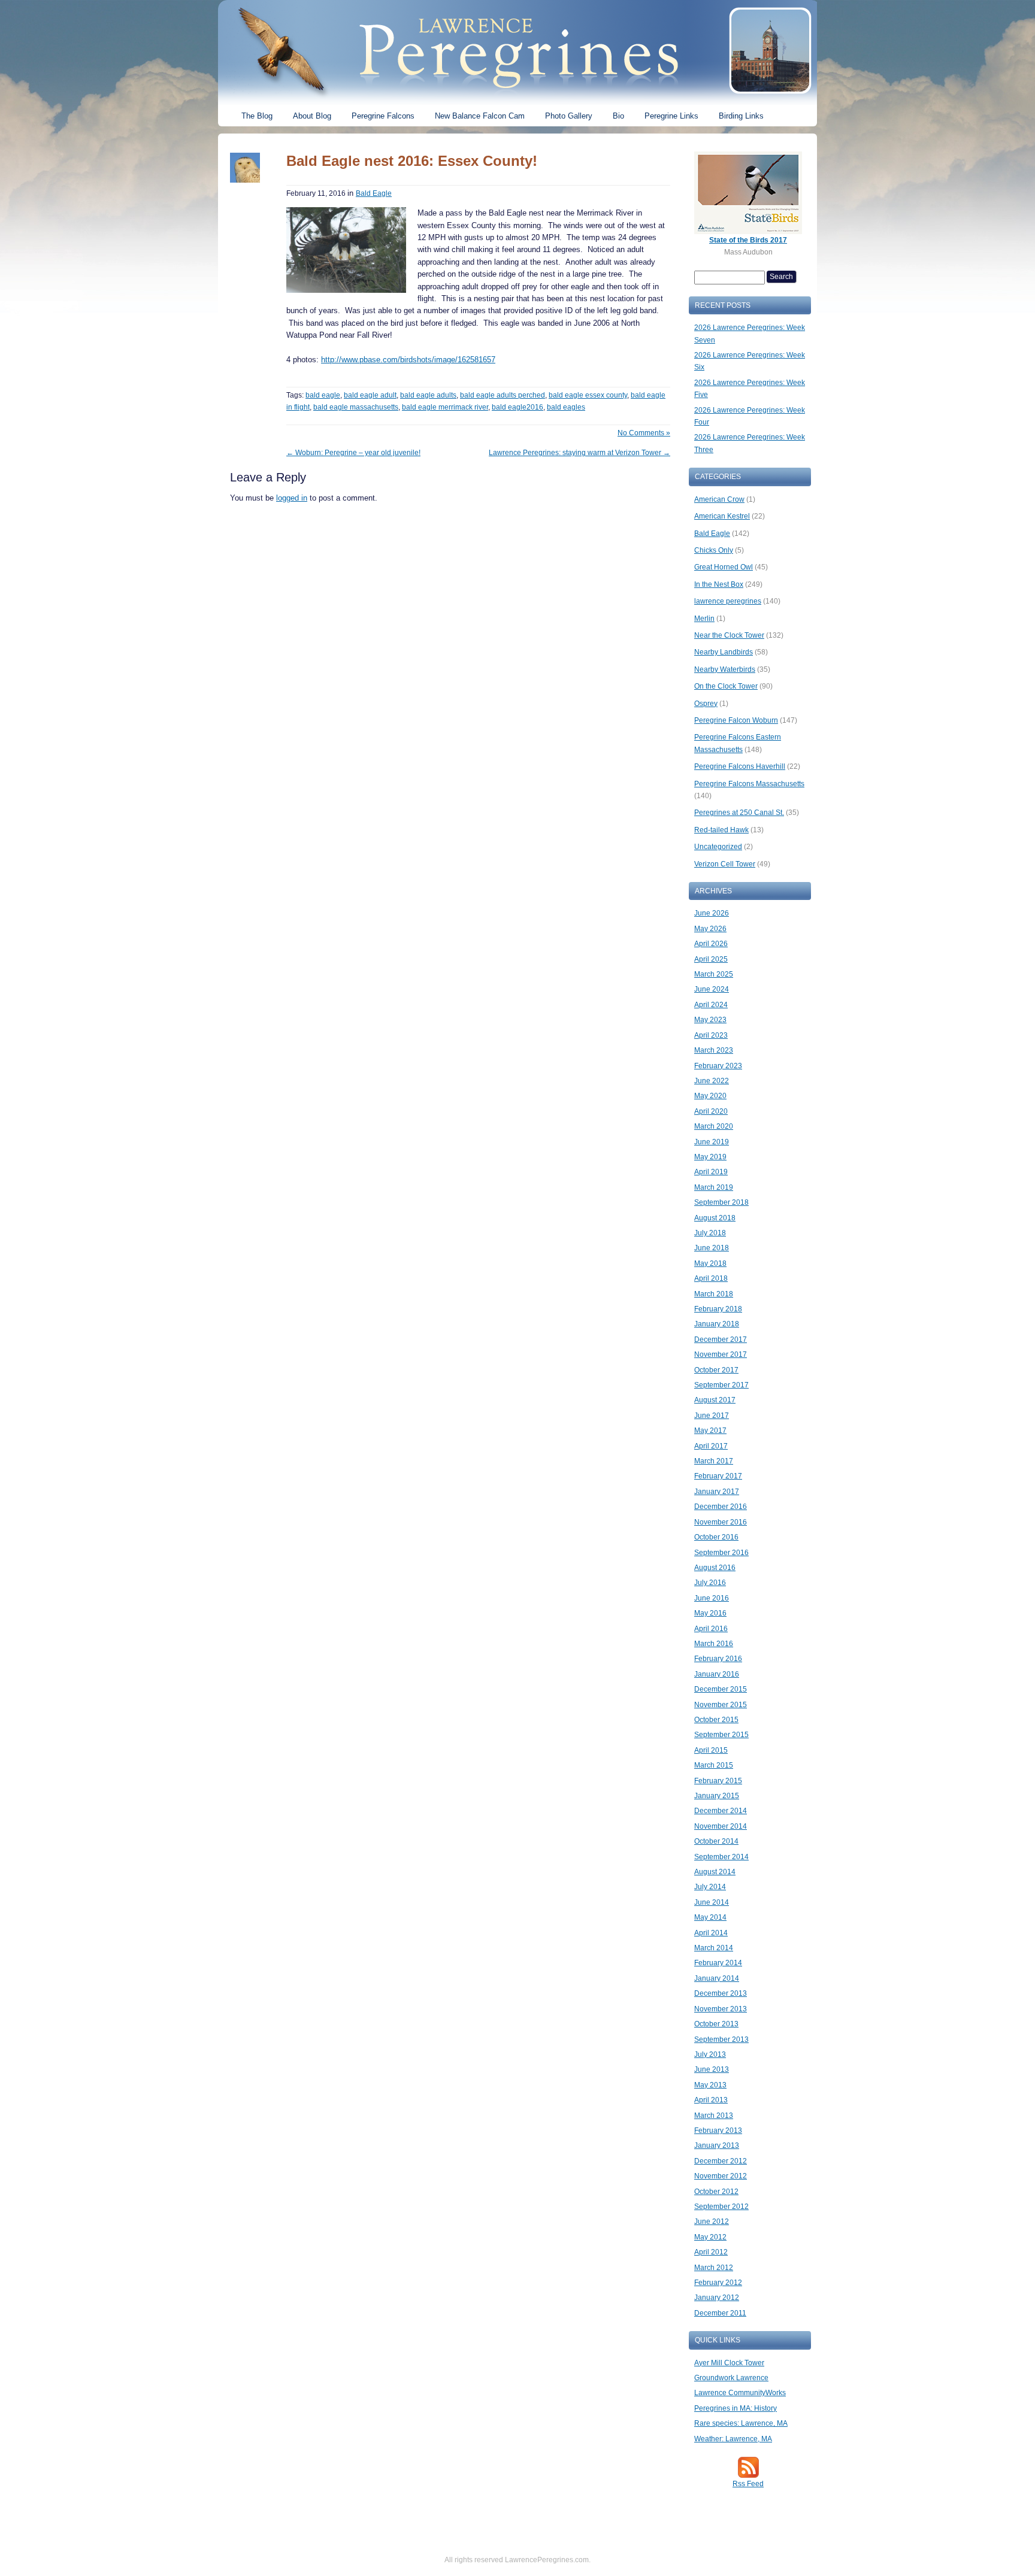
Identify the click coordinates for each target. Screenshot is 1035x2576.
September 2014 (721, 1857)
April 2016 (711, 1629)
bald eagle (323, 395)
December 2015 (721, 1689)
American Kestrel (722, 516)
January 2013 (717, 2145)
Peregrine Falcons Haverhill (740, 766)
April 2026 (711, 944)
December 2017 (721, 1339)
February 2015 (718, 1781)
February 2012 (718, 2283)
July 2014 (710, 1887)
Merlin (704, 619)
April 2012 (711, 2252)
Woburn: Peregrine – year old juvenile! (353, 453)
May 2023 (710, 1020)
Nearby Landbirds (724, 652)
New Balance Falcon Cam (480, 116)
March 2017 (714, 1461)
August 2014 (715, 1872)
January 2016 (717, 1674)
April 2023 (711, 1035)
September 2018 (721, 1202)
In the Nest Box (719, 584)
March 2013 (714, 2116)
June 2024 (712, 989)
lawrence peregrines (728, 601)
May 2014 (710, 1917)
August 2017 (715, 1400)
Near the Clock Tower (729, 635)
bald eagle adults (428, 395)
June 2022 (712, 1081)
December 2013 (721, 1993)
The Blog (257, 116)
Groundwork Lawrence (731, 2378)
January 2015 (717, 1796)
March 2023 (714, 1050)
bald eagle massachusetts (356, 407)
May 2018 (710, 1263)
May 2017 (710, 1431)
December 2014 (721, 1811)
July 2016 (710, 1583)
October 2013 (716, 2024)
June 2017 (712, 1416)
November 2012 (721, 2176)
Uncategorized (718, 847)
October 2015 (716, 1720)
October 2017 (716, 1370)
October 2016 (716, 1537)
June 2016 (712, 1598)
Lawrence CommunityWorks (740, 2393)
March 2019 (714, 1187)
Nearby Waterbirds (725, 669)
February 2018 (718, 1309)
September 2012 (721, 2207)
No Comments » (644, 433)
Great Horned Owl (724, 567)
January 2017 (717, 1492)
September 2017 (721, 1385)
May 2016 (710, 1613)
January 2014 (717, 1978)
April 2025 (711, 959)
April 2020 (711, 1111)
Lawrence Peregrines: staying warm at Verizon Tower (579, 453)
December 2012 (721, 2161)
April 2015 (711, 1750)
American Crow (719, 499)
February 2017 (718, 1476)
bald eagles (566, 407)
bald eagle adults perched (503, 395)
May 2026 (710, 929)
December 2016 (721, 1507)
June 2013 (712, 2069)
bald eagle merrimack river (445, 407)
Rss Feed (748, 2484)
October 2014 (716, 1841)
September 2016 (721, 1553)
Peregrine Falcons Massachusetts (749, 784)
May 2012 (710, 2237)
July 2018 (710, 1233)
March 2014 (714, 1948)
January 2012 (717, 2298)
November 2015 (721, 1705)
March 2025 (714, 974)
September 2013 (721, 2039)
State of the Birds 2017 (748, 240)
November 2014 (721, 1826)
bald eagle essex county (588, 395)
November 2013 (721, 2009)
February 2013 (718, 2130)
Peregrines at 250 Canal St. (739, 813)
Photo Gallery (569, 116)
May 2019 (710, 1157)
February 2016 (718, 1659)
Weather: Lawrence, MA (733, 2439)
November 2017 (721, 1354)
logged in (292, 498)
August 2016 (715, 1568)
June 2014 (712, 1902)
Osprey (706, 704)
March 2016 (714, 1644)
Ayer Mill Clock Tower (729, 2363)
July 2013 (710, 2054)
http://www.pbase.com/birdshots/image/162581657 (408, 360)
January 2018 (717, 1324)
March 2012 (714, 2268)
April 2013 (711, 2100)
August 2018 (715, 1218)
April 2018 (711, 1278)
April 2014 (711, 1933)
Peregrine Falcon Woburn (736, 720)
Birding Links (741, 116)
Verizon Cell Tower (725, 864)
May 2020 (710, 1096)
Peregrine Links (671, 116)
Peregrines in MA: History (736, 2408)
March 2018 (714, 1294)
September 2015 (721, 1735)
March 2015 (714, 1765)
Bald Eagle (374, 193)
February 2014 (718, 1963)
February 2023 (718, 1066)
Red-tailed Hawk (721, 830)
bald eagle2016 (517, 407)
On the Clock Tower (726, 686)
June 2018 (712, 1248)
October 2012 (716, 2192)
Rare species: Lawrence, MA (741, 2423)
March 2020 (714, 1126)
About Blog (312, 116)
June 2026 (712, 913)
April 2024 (711, 1005)
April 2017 (711, 1446)
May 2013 (710, 2085)
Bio (618, 116)
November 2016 (721, 1522)
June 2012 (712, 2222)
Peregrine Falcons (383, 116)
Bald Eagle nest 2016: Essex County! (412, 161)
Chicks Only (714, 550)
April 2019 (711, 1172)
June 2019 (712, 1142)
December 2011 (720, 2313)
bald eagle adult (370, 395)
